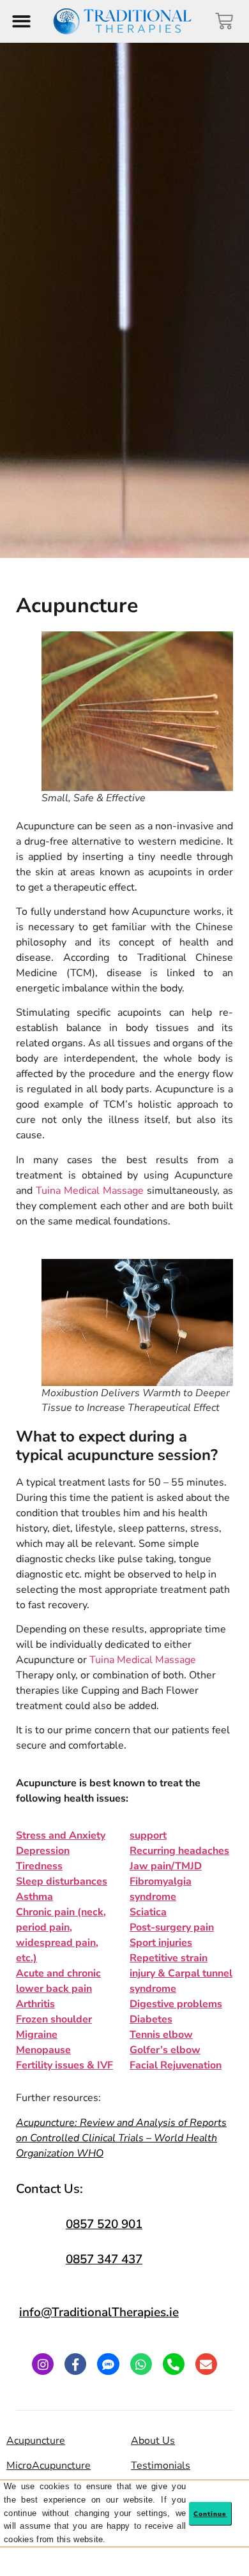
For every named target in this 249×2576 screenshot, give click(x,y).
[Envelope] (206, 2364)
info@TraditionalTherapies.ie (99, 2312)
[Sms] (108, 2364)
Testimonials (161, 2466)
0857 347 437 (104, 2259)
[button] (21, 21)
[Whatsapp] (141, 2364)
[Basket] (224, 21)
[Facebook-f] (75, 2364)
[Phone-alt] (174, 2364)
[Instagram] (43, 2364)
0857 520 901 (104, 2224)
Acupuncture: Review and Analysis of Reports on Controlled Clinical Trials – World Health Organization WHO (121, 2138)
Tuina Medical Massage (90, 1191)
